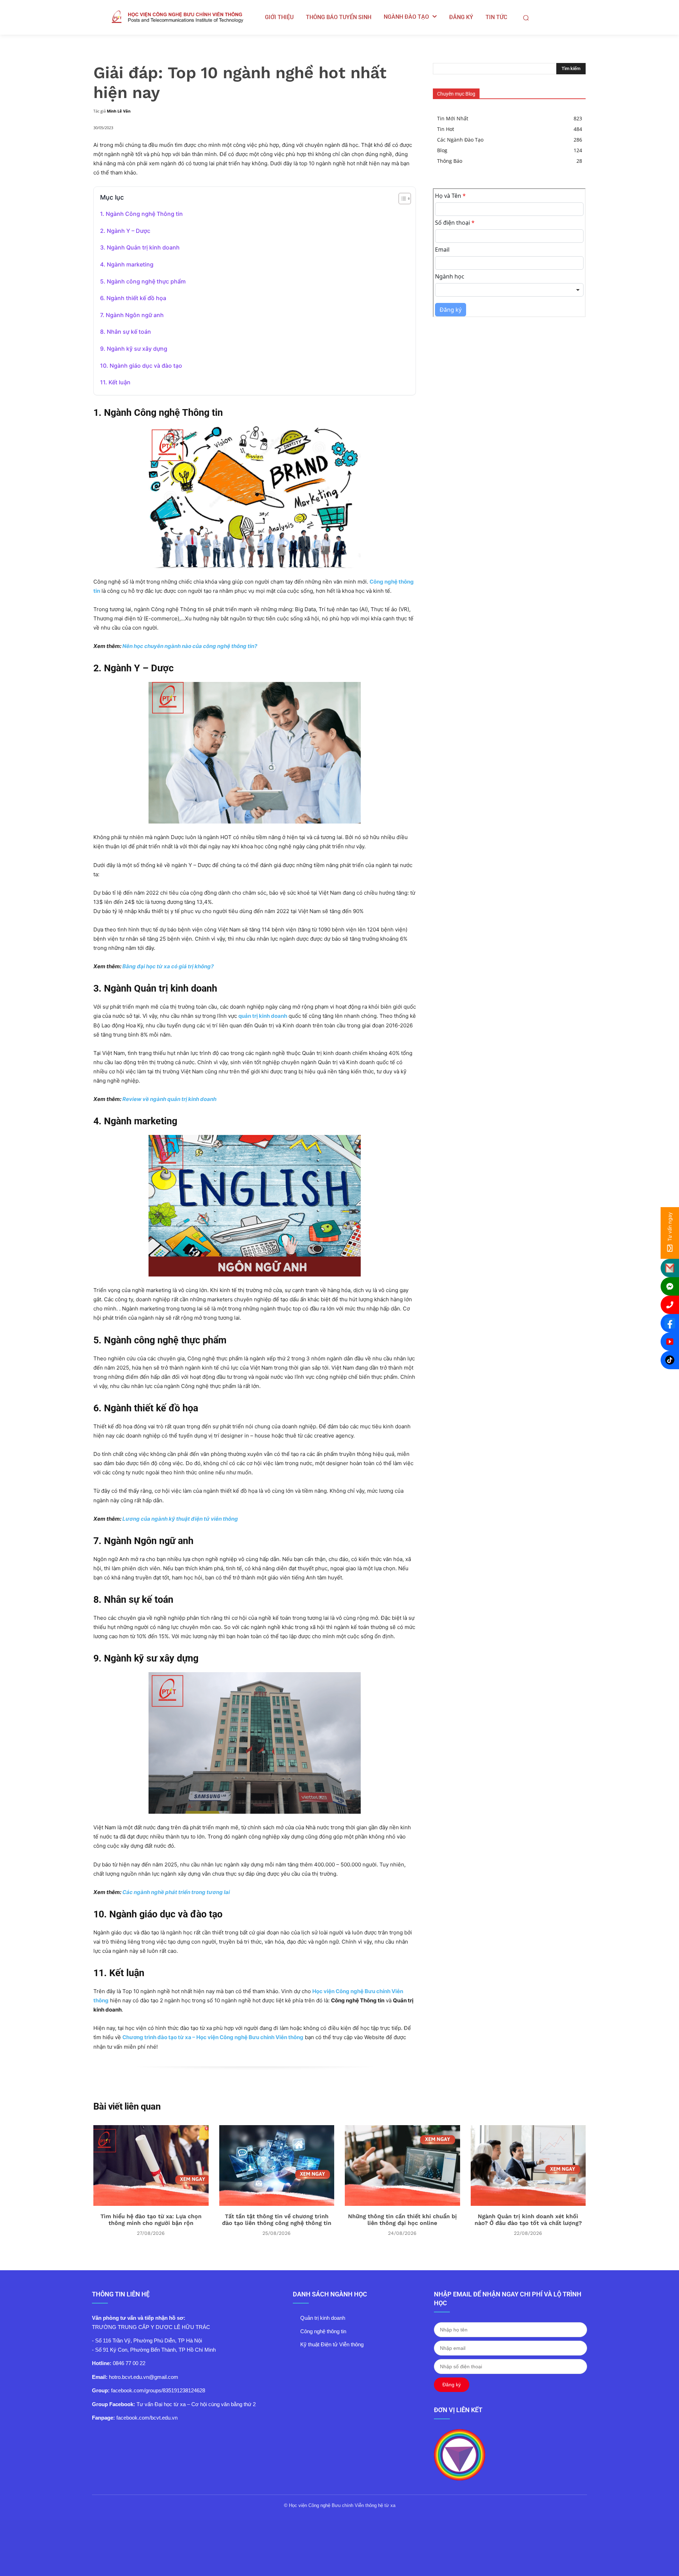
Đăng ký (452, 2385)
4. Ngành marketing (127, 264)
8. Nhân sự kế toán (126, 332)
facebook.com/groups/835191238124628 (158, 2390)
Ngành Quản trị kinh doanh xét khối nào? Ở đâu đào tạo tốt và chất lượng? (528, 2220)
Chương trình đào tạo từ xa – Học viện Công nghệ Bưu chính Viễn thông (213, 2037)
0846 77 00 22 (129, 2363)
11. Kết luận (115, 382)
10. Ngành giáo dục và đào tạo (141, 366)
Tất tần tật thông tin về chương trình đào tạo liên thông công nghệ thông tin (277, 2220)
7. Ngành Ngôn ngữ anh (132, 315)
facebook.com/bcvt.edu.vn (147, 2418)
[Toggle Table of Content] (401, 199)
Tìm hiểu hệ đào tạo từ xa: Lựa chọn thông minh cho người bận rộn (151, 2220)
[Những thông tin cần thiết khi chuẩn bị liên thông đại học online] (402, 2165)
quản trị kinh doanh (263, 1016)
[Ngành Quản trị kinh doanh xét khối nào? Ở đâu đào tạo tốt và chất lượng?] (528, 2165)
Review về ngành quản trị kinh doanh (169, 1099)
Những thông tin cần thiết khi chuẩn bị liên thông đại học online (402, 2220)
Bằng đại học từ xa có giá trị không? (168, 966)
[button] (526, 18)
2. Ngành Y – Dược (125, 231)
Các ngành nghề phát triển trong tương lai (176, 1892)
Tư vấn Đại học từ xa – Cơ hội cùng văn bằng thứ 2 (196, 2404)
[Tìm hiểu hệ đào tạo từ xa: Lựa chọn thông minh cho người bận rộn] (151, 2165)
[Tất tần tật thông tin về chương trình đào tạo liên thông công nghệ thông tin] (277, 2165)
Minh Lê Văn (119, 111)
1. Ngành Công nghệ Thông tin (141, 214)
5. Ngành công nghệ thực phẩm (143, 281)
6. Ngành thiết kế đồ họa (133, 298)
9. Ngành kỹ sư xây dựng (134, 349)
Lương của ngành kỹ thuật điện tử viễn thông (180, 1519)
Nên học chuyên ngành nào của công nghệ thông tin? (190, 646)
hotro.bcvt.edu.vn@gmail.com (144, 2377)
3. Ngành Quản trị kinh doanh (140, 247)
